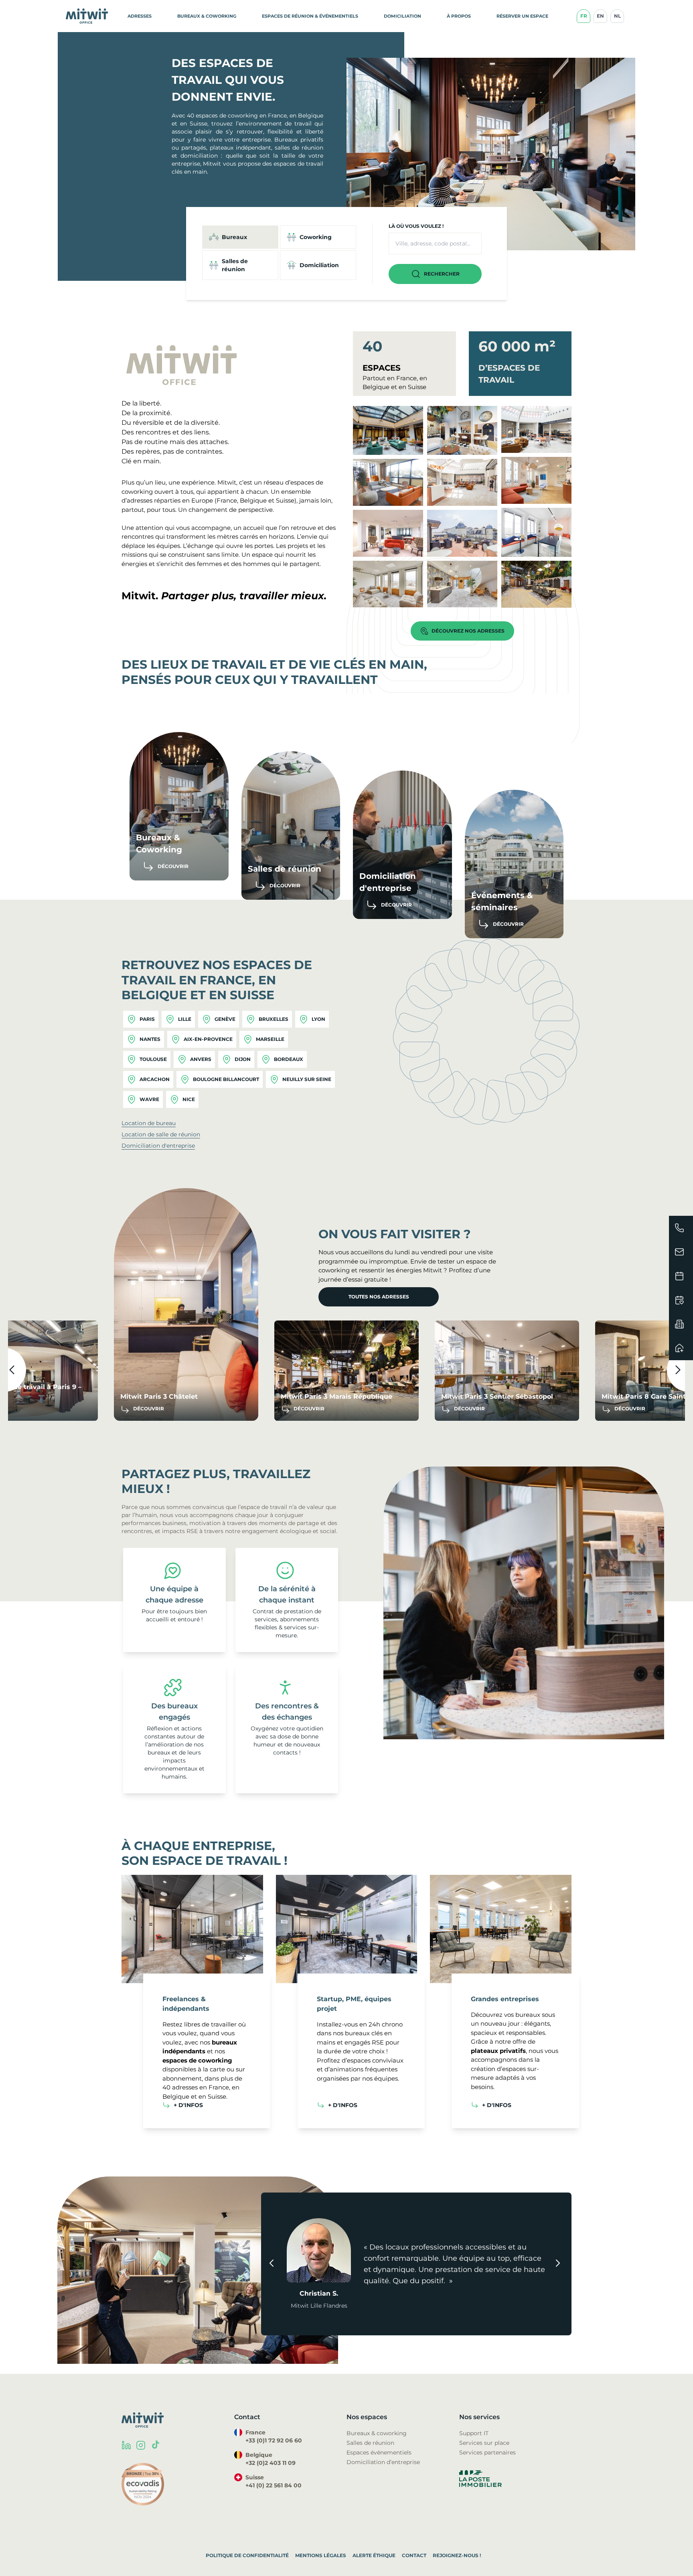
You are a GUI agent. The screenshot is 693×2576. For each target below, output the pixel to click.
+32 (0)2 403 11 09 (271, 2463)
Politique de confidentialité (247, 2555)
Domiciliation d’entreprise (383, 2462)
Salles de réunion (370, 2443)
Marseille (270, 1039)
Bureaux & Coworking (207, 16)
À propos (459, 16)
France (227, 500)
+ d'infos (188, 2105)
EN (600, 16)
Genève (225, 1019)
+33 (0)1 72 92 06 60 (274, 2440)
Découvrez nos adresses (468, 631)
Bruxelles (274, 1019)
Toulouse (153, 1059)
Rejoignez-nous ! (457, 2555)
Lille (185, 1019)
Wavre (149, 1099)
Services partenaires (487, 2452)
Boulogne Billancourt (226, 1079)
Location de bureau (149, 1123)
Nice (189, 1099)
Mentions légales (321, 2555)
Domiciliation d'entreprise (158, 1146)
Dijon (243, 1059)
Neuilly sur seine (307, 1079)
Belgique (253, 500)
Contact (414, 2555)
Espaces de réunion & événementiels (310, 16)
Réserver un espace (522, 16)
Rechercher (442, 274)
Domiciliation (402, 16)
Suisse (285, 500)
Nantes (150, 1039)
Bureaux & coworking (377, 2433)
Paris (147, 1019)
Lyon (318, 1019)
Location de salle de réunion (161, 1134)
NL (617, 16)
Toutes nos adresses (379, 1297)
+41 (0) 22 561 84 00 (274, 2485)
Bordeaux (289, 1059)
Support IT (474, 2433)
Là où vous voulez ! (416, 226)
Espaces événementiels (379, 2452)
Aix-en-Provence (208, 1039)
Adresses (140, 16)
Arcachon (155, 1079)
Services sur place (484, 2443)
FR (584, 16)
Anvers (201, 1059)
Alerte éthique (374, 2555)
